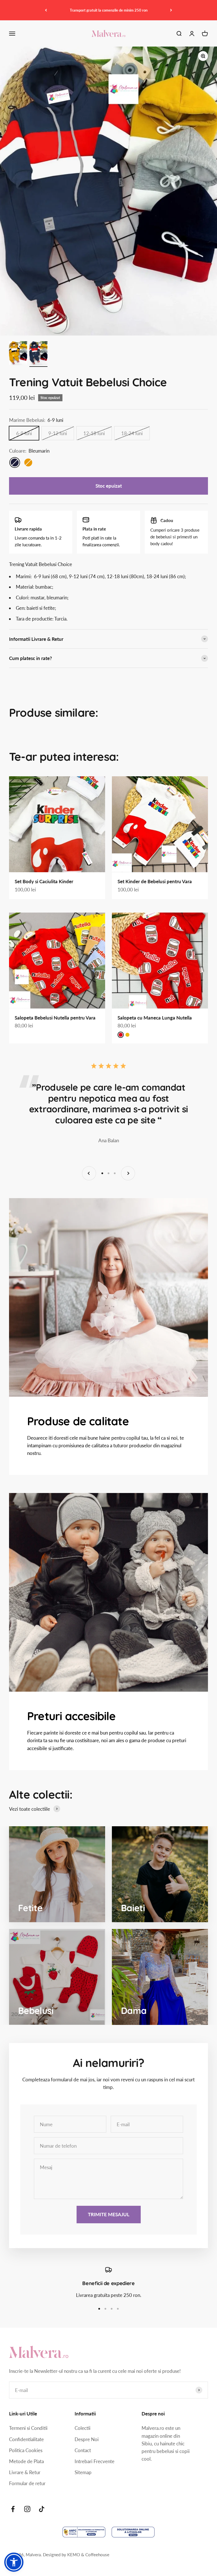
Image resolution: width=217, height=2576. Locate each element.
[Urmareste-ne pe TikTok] (42, 2509)
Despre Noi (87, 2439)
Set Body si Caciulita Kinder (44, 881)
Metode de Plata (26, 2461)
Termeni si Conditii (28, 2428)
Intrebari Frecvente (95, 2461)
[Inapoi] (46, 10)
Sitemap (83, 2472)
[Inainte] (171, 10)
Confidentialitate (26, 2439)
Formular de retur (27, 2483)
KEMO (74, 2555)
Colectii (83, 2428)
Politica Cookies (26, 2450)
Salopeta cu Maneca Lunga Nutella (155, 1018)
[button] (14, 2562)
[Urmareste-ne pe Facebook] (13, 2509)
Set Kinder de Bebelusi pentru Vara (155, 881)
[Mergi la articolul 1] (18, 354)
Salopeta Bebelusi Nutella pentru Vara (55, 1018)
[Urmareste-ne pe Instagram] (27, 2509)
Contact (83, 2450)
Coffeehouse (97, 2555)
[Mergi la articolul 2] (38, 354)
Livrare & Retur (25, 2472)
